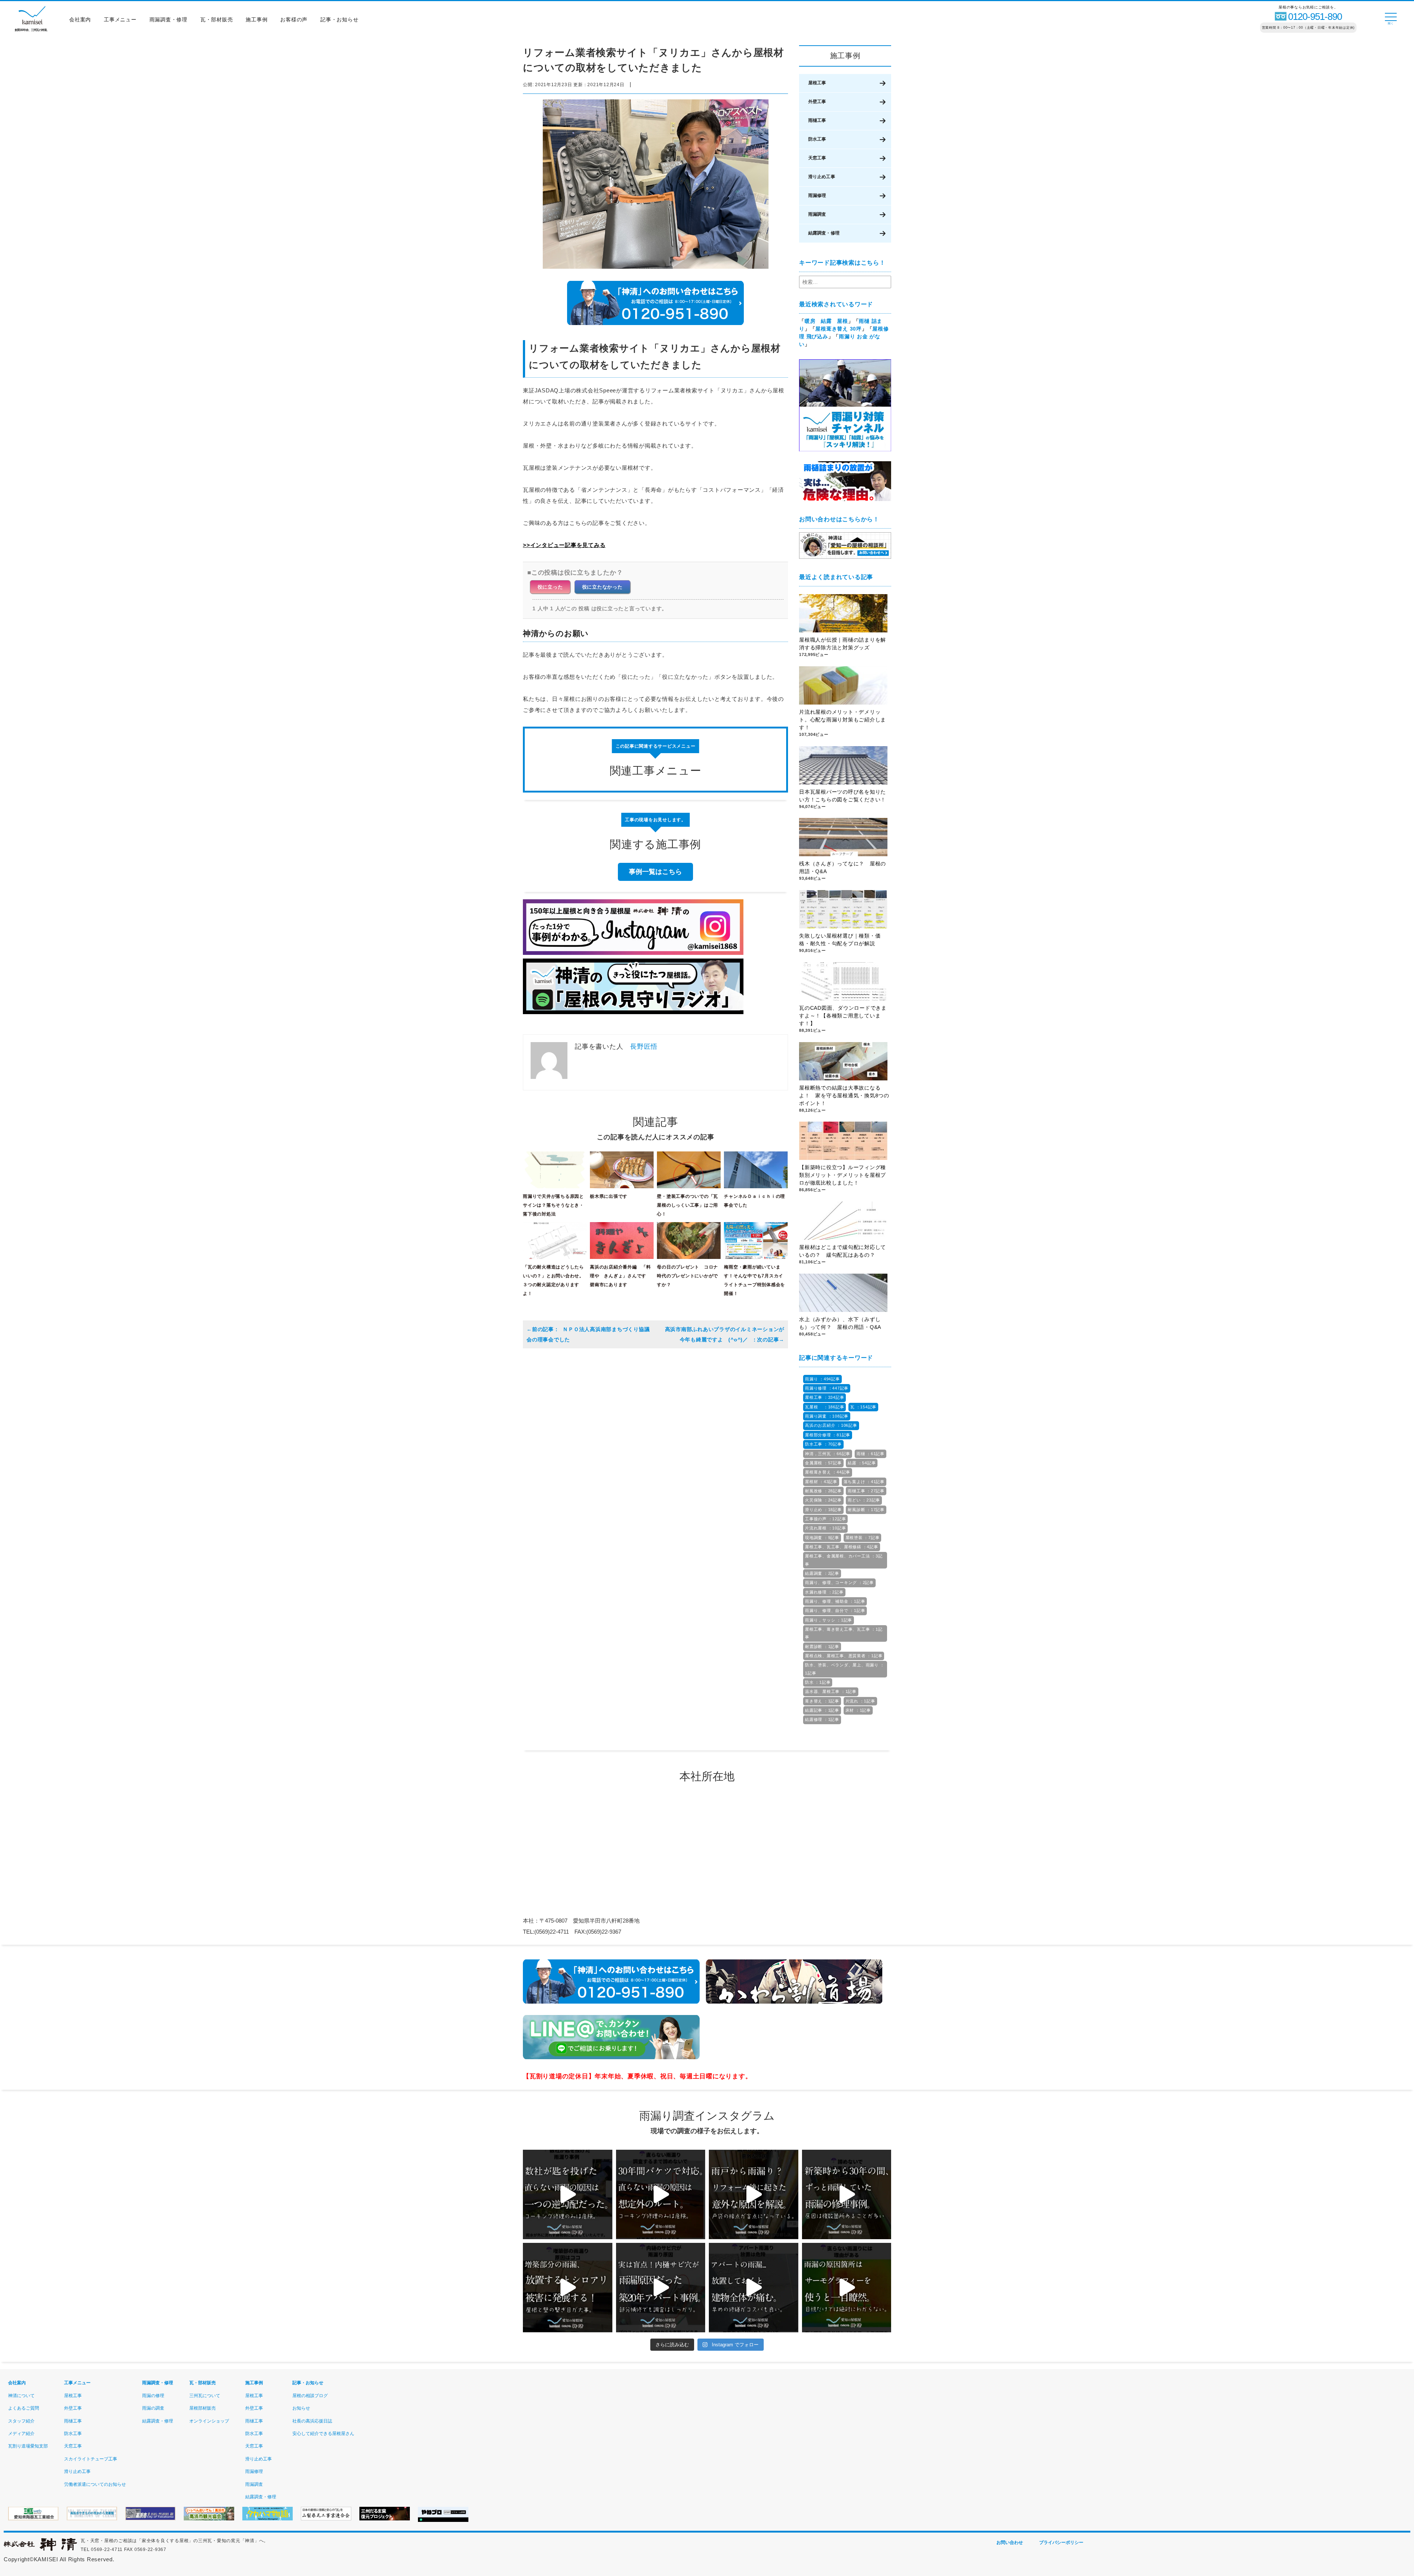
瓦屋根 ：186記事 (824, 1407)
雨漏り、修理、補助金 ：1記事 (835, 1601)
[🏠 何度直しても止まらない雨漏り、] (568, 2288)
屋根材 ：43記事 (821, 1482)
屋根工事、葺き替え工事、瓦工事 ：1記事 (844, 1633)
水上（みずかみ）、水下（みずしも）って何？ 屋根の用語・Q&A (843, 1323)
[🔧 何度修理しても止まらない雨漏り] (661, 2288)
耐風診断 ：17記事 (866, 1510)
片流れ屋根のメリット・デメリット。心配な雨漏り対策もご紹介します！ (843, 720)
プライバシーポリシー (1061, 2543)
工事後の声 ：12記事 (825, 1519)
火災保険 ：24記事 (823, 1500)
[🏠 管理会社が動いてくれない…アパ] (754, 2288)
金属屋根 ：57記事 (823, 1463)
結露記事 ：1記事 (822, 1710)
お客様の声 (294, 20)
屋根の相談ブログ (310, 2396)
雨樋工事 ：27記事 (866, 1491)
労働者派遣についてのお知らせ (95, 2484)
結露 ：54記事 (862, 1463)
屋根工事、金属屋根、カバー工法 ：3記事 (844, 1560)
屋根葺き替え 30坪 (838, 329)
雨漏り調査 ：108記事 (827, 1416)
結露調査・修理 (824, 233)
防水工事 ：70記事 (823, 1444)
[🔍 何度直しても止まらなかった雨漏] (568, 2194)
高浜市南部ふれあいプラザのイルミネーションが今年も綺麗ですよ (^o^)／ (725, 1334)
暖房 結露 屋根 (826, 321)
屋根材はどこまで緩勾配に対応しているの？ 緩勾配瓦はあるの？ (843, 1251)
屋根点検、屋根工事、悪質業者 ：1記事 (844, 1656)
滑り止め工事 (822, 177)
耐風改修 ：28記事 (823, 1491)
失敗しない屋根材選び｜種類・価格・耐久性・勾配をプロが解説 (840, 940)
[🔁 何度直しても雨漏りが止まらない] (847, 2288)
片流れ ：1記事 (860, 1701)
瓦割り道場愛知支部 (28, 2446)
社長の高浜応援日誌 (312, 2421)
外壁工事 (817, 102)
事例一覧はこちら (655, 872)
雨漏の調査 (153, 2408)
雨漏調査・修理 (168, 20)
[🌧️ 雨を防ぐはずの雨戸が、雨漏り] (754, 2194)
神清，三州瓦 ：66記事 (828, 1454)
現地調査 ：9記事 (822, 1538)
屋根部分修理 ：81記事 (828, 1435)
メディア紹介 (21, 2434)
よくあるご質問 (24, 2408)
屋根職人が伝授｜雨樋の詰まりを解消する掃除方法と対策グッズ (843, 644)
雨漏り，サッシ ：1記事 (829, 1620)
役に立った (550, 587)
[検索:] (845, 282)
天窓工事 (817, 158)
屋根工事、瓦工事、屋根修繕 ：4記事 (842, 1547)
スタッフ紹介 (21, 2421)
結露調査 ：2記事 (822, 1573)
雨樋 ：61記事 (870, 1454)
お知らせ (301, 2408)
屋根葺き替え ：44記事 (828, 1472)
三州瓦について (205, 2396)
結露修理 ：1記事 (822, 1719)
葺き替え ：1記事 (822, 1701)
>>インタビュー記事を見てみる (564, 545)
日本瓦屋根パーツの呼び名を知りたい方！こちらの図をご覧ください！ (843, 796)
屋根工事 (817, 83)
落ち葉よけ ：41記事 (864, 1482)
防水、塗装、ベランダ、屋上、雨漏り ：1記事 (845, 1669)
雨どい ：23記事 (864, 1500)
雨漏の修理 (153, 2396)
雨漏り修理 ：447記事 (827, 1388)
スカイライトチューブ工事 (91, 2459)
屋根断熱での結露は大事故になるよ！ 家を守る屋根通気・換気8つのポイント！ (844, 1095)
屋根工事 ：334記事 (824, 1397)
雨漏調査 (817, 214)
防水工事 (817, 139)
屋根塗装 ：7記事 (863, 1538)
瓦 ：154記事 (863, 1407)
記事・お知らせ (339, 20)
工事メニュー (120, 20)
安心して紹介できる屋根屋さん (323, 2434)
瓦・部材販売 (217, 20)
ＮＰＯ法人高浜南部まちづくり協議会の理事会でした (588, 1334)
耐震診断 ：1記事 (822, 1647)
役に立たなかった (602, 587)
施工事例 (256, 20)
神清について (21, 2396)
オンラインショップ (209, 2421)
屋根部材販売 (203, 2408)
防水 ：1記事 (818, 1682)
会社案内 (80, 20)
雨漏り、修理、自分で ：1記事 (835, 1610)
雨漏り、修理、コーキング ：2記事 (839, 1582)
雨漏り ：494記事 (822, 1379)
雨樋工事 (817, 120)
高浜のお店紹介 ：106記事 (831, 1425)
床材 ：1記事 (858, 1710)
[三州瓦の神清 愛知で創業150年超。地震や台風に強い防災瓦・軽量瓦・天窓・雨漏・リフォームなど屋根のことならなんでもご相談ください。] (40, 2549)
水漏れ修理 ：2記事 (824, 1592)
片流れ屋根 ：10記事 (825, 1528)
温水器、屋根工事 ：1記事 (831, 1691)
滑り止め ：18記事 (823, 1510)
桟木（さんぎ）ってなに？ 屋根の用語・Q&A (843, 867)
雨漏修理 (817, 195)
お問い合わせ (1010, 2543)
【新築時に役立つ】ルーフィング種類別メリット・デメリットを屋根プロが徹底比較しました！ (843, 1175)
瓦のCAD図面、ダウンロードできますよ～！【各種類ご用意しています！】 (843, 1016)
